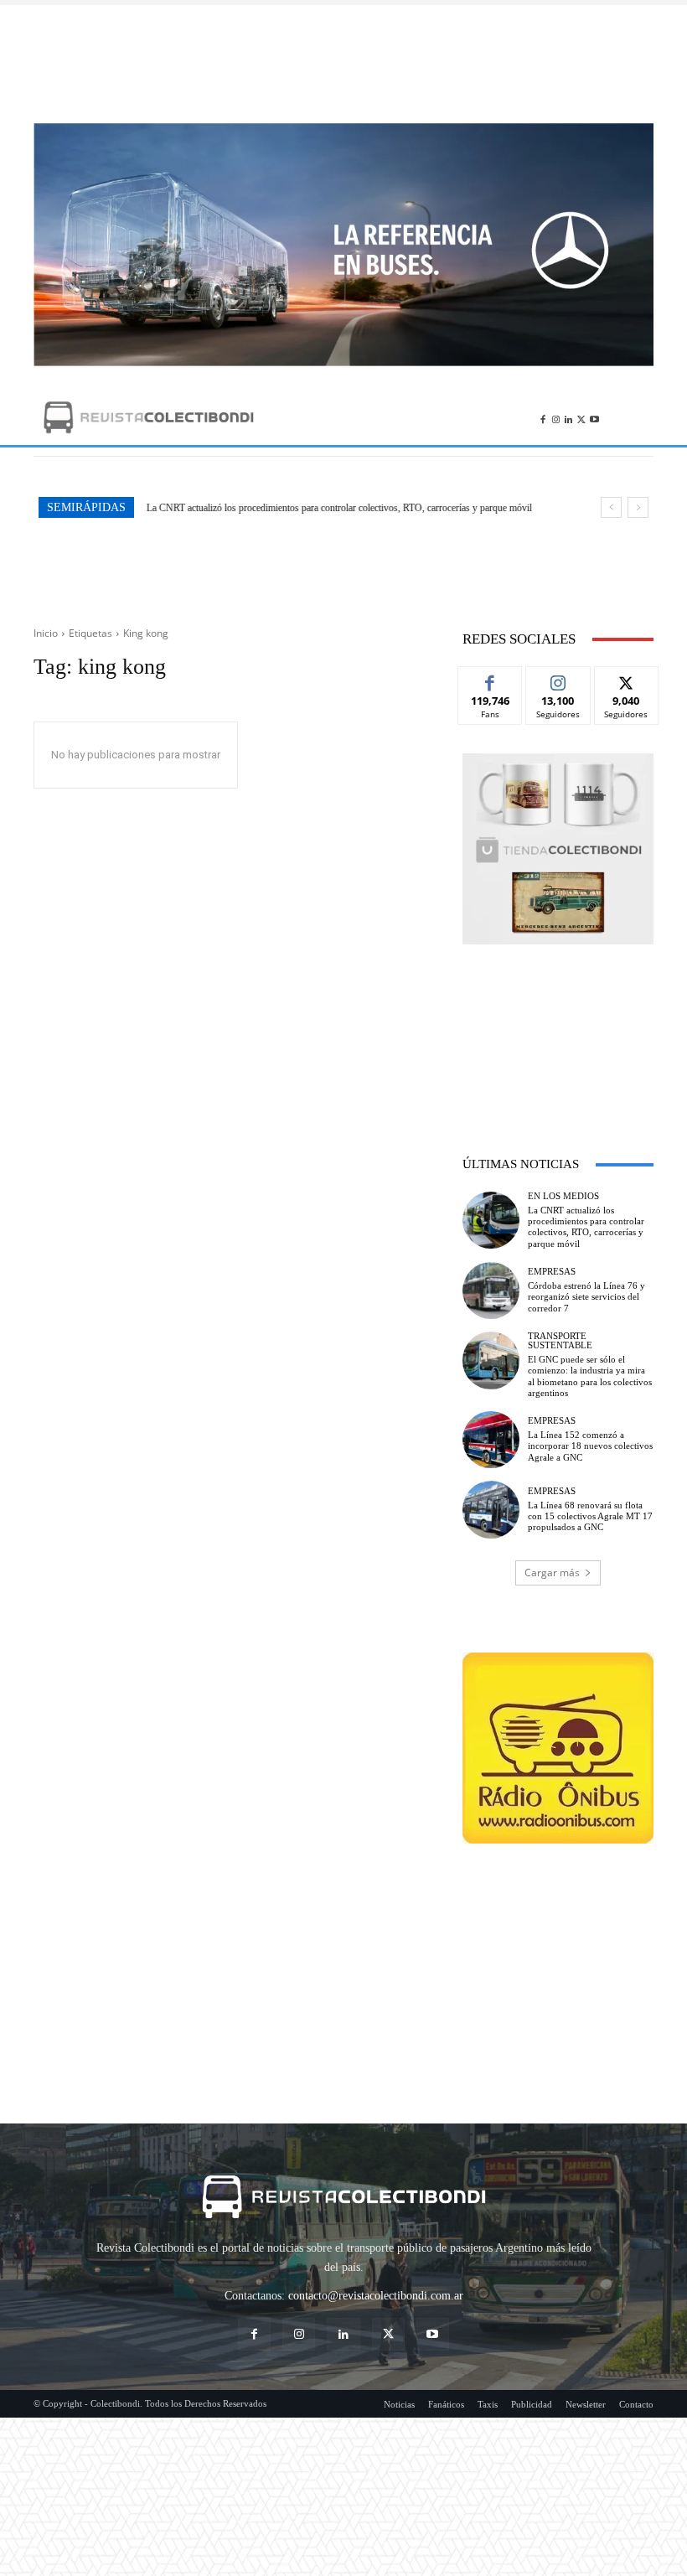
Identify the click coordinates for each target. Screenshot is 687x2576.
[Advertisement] (343, 64)
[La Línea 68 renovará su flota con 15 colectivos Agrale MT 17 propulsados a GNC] (491, 1509)
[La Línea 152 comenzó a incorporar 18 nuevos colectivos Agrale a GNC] (491, 1440)
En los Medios (563, 1196)
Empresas (552, 1272)
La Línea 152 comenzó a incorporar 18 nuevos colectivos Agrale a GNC (590, 1446)
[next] (638, 507)
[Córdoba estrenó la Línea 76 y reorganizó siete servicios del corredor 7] (491, 1291)
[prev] (611, 507)
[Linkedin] (568, 417)
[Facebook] (542, 417)
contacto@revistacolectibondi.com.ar (376, 2296)
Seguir (558, 679)
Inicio (46, 633)
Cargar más (552, 1572)
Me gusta (491, 679)
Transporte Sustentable (560, 1341)
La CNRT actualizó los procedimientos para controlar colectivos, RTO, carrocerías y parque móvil (586, 1227)
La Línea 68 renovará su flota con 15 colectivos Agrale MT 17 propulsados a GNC (590, 1516)
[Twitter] (581, 417)
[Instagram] (556, 417)
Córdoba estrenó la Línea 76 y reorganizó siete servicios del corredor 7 (286, 508)
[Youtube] (594, 417)
